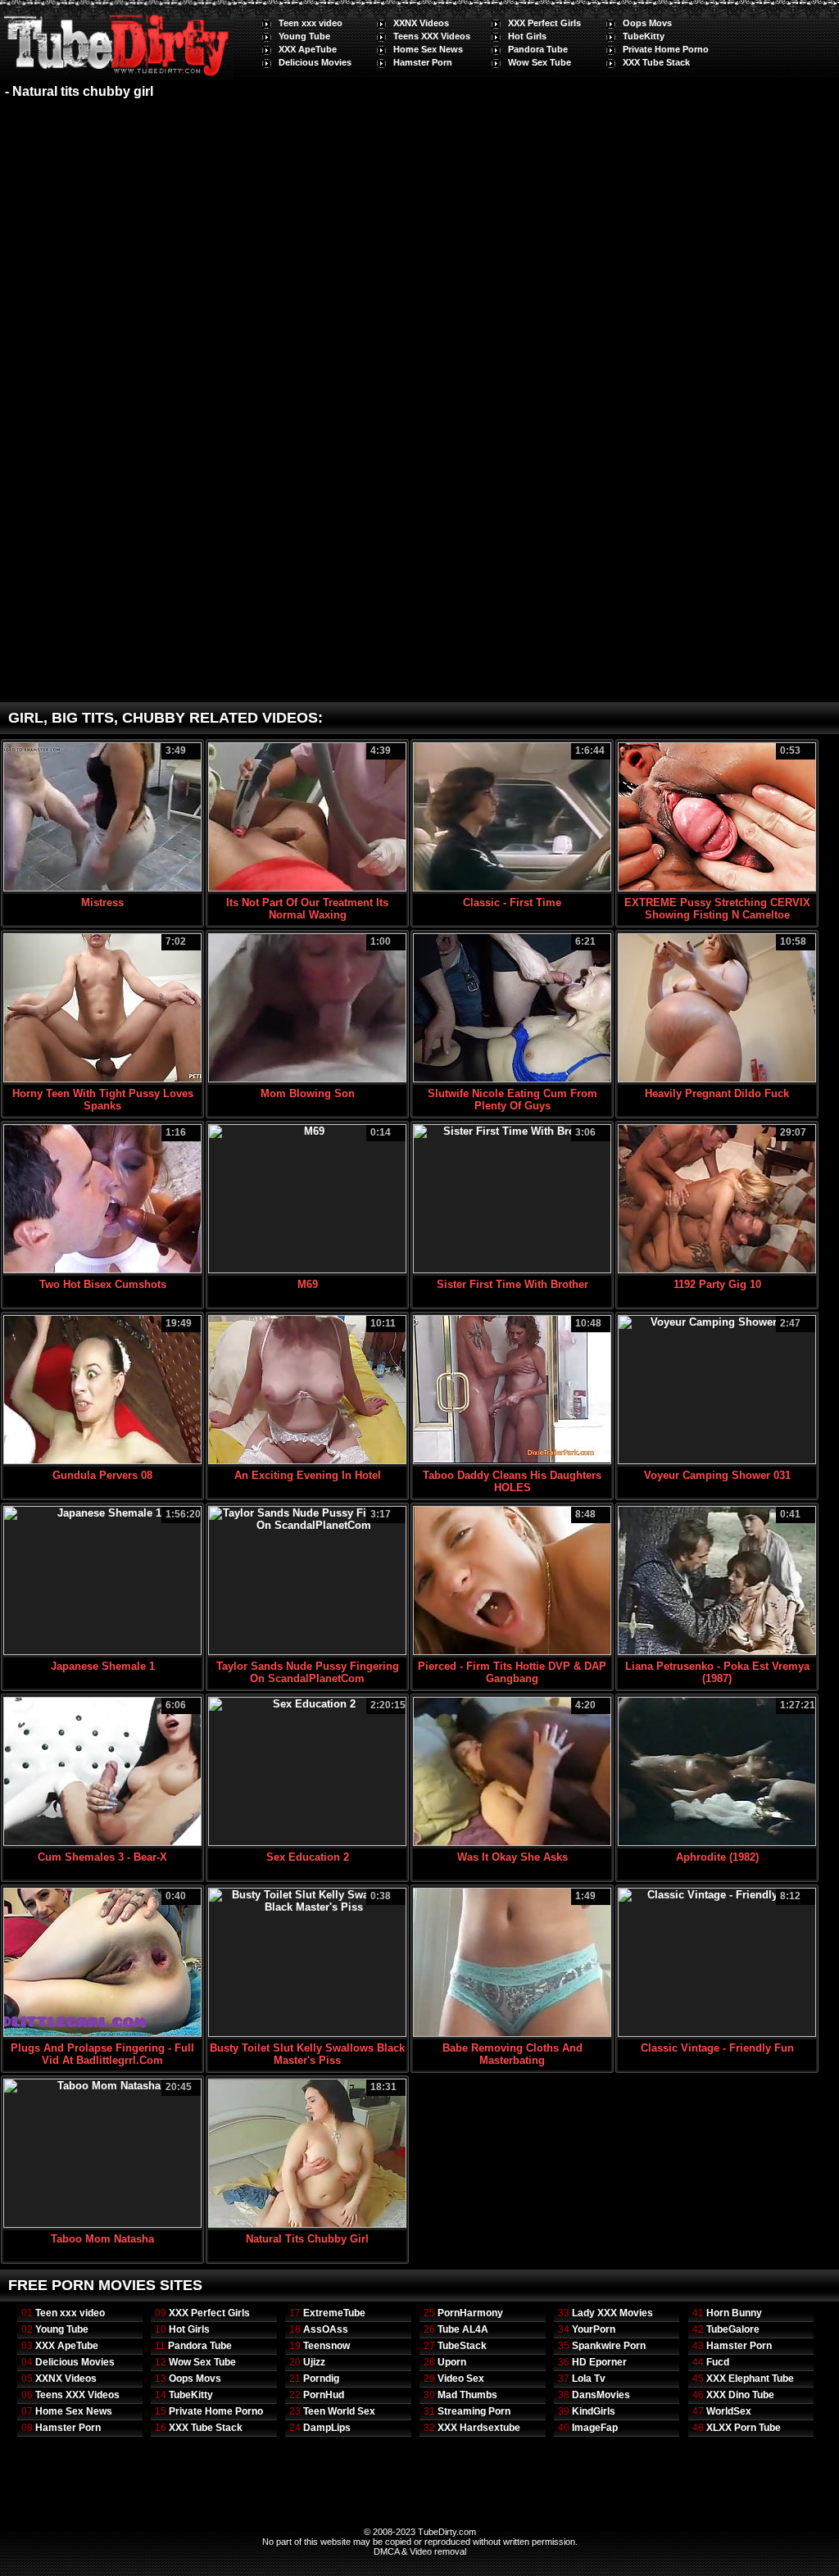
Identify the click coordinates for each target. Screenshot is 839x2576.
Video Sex (461, 2379)
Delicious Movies (315, 62)
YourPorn (594, 2329)
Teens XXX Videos (432, 36)
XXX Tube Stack (656, 62)
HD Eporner (599, 2362)
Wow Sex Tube (540, 62)
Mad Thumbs (467, 2395)
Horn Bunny (734, 2313)
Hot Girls (527, 36)
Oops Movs (647, 23)
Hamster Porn (423, 62)
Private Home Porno (666, 49)
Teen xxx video (311, 23)
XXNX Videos (421, 23)
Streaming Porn (474, 2411)
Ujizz (314, 2362)
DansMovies (601, 2395)
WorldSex (729, 2411)
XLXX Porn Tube (744, 2428)
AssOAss (326, 2329)
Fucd (718, 2362)
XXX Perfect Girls (544, 23)
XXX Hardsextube (479, 2428)
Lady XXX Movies (612, 2313)
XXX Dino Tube (740, 2395)
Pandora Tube (538, 49)
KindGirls (594, 2411)
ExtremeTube (334, 2313)
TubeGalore (733, 2329)
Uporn (452, 2362)
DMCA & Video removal (420, 2551)
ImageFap (595, 2428)
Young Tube (304, 36)
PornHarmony (470, 2313)
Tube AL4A (463, 2329)
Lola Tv (589, 2379)
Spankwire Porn (609, 2346)
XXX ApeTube (308, 49)
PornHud (324, 2395)
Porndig (321, 2379)
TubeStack (462, 2346)
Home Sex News (428, 49)
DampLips (327, 2428)
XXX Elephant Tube (750, 2379)
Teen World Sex (339, 2411)
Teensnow (327, 2346)
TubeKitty (644, 36)
